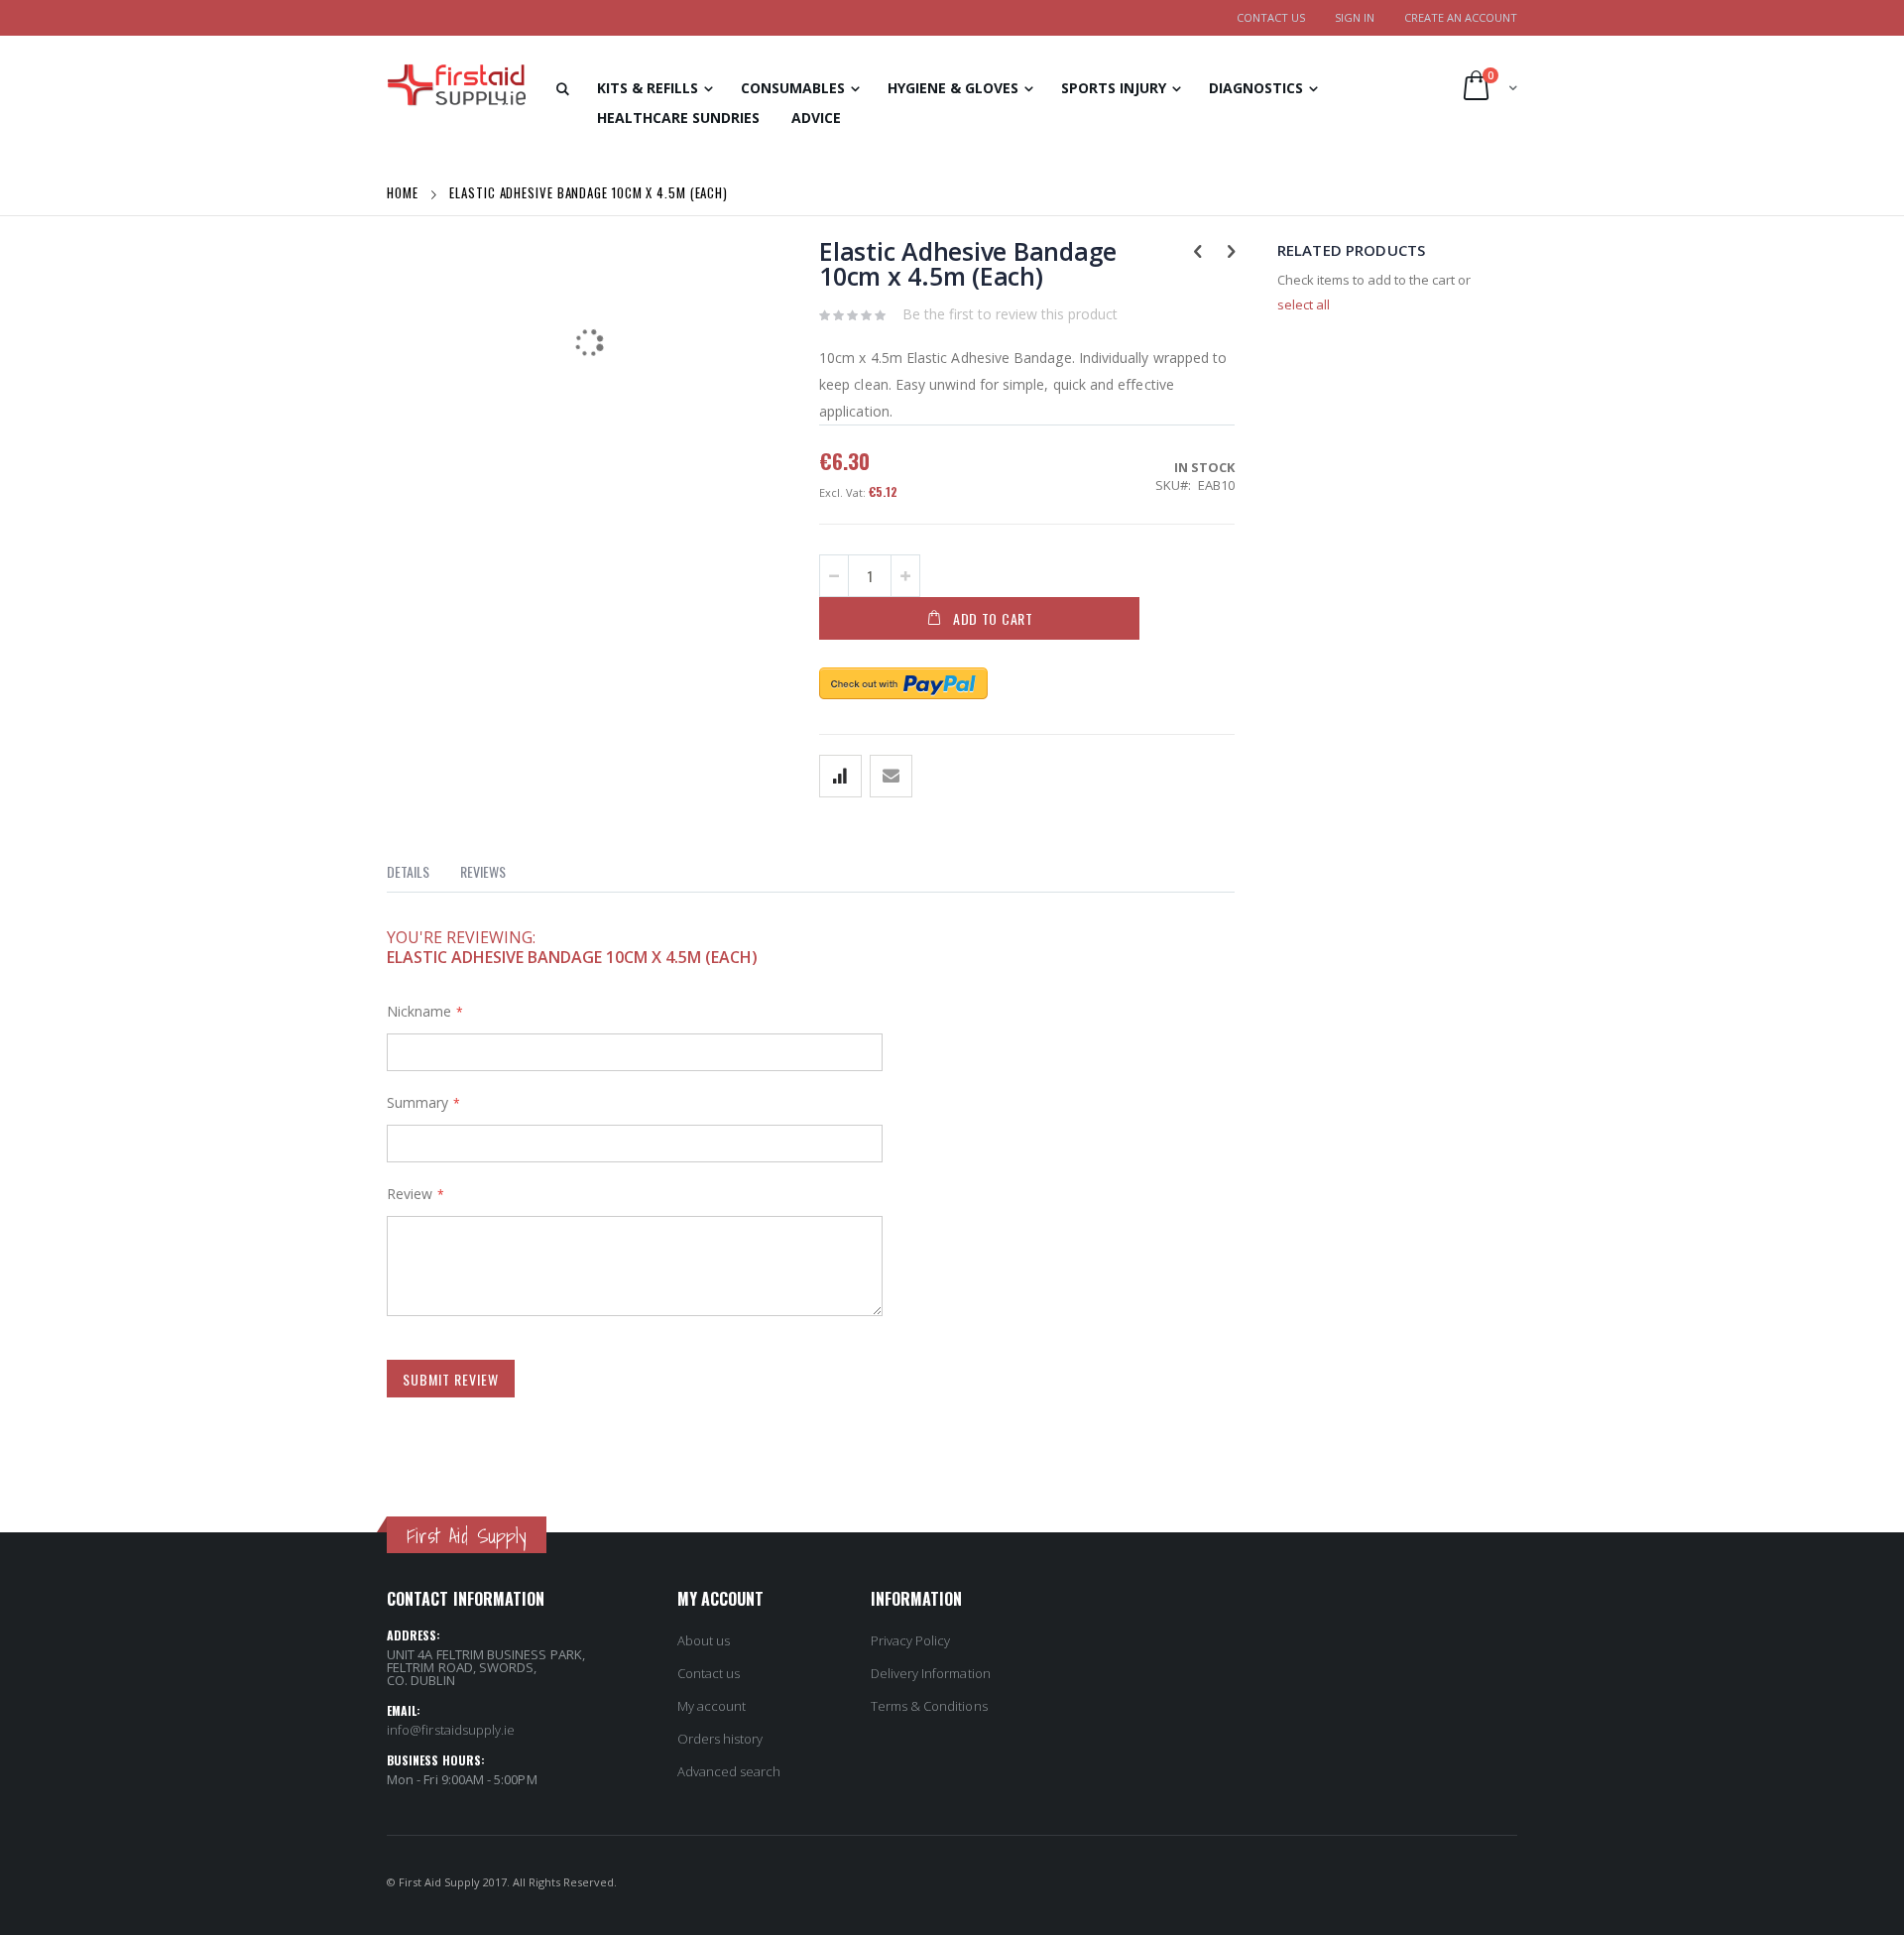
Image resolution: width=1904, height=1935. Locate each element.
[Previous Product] (1197, 250)
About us (704, 1640)
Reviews (483, 871)
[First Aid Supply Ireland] (456, 85)
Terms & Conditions (929, 1706)
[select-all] (1304, 304)
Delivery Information (931, 1673)
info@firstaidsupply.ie (451, 1730)
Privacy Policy (911, 1640)
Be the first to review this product (1010, 314)
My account (712, 1706)
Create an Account (1461, 17)
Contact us (709, 1673)
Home (405, 192)
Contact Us (1271, 17)
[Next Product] (1231, 250)
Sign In (1355, 17)
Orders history (720, 1739)
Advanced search (729, 1771)
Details (408, 871)
